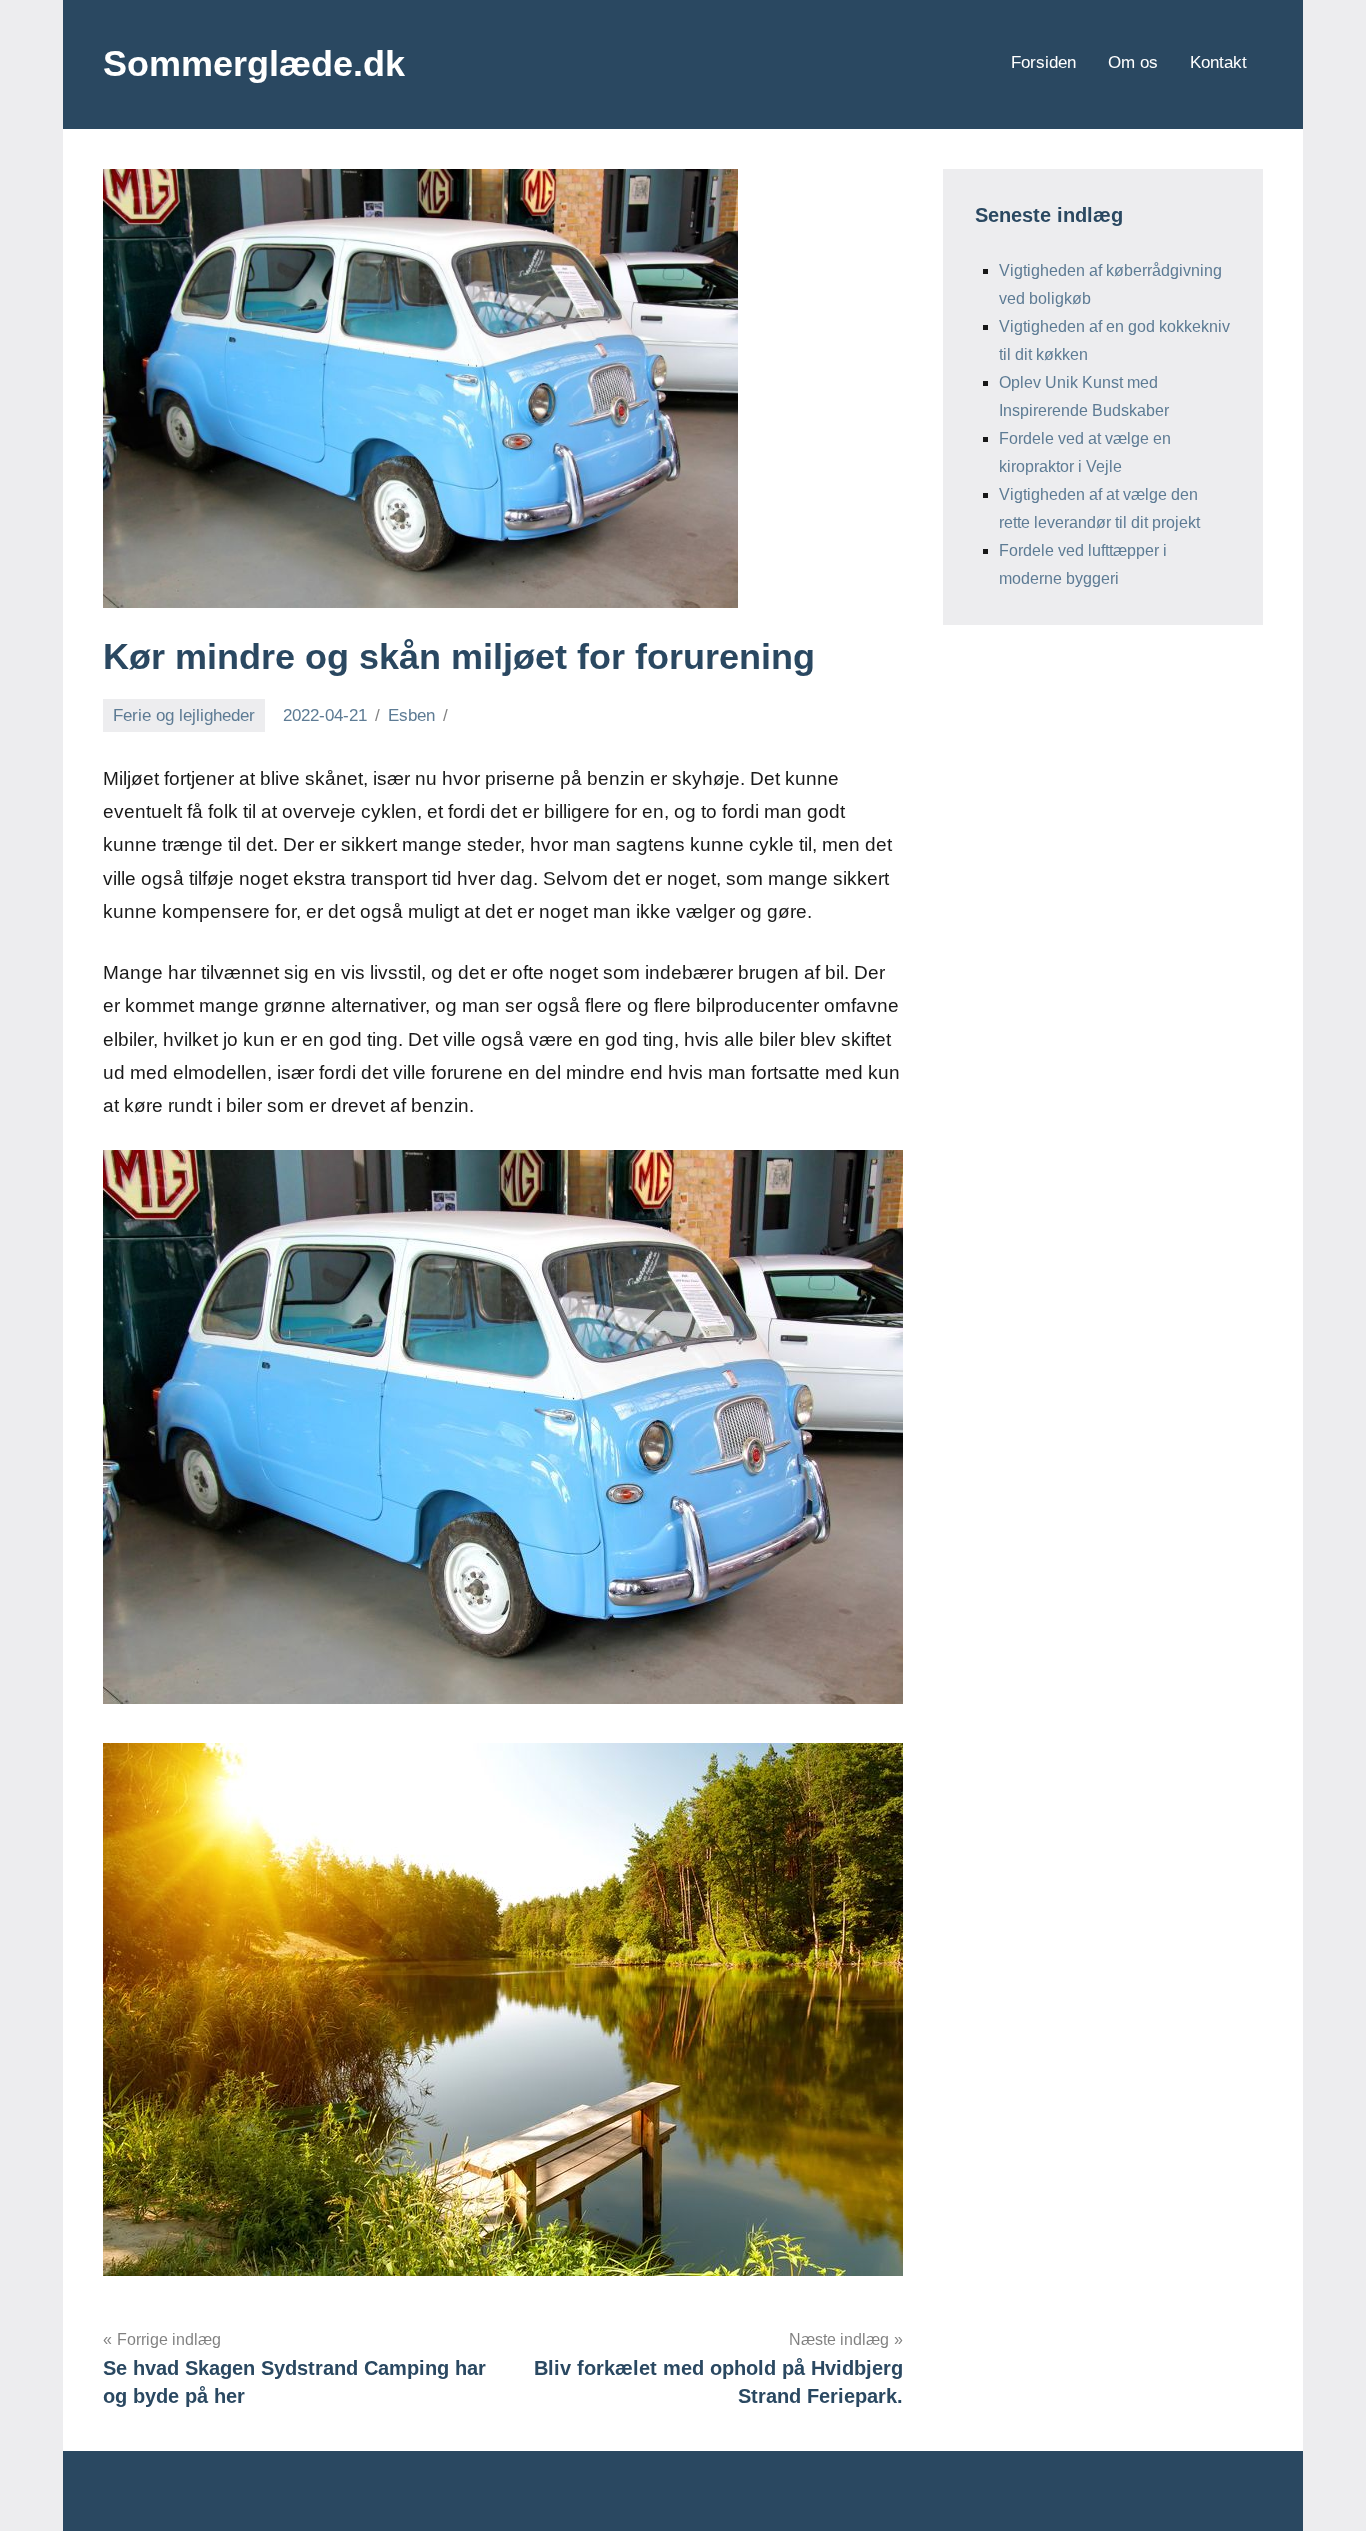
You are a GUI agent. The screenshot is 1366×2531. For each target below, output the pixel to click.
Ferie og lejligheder (184, 715)
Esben (411, 715)
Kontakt (1218, 62)
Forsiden (1043, 62)
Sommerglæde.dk (254, 63)
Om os (1133, 62)
